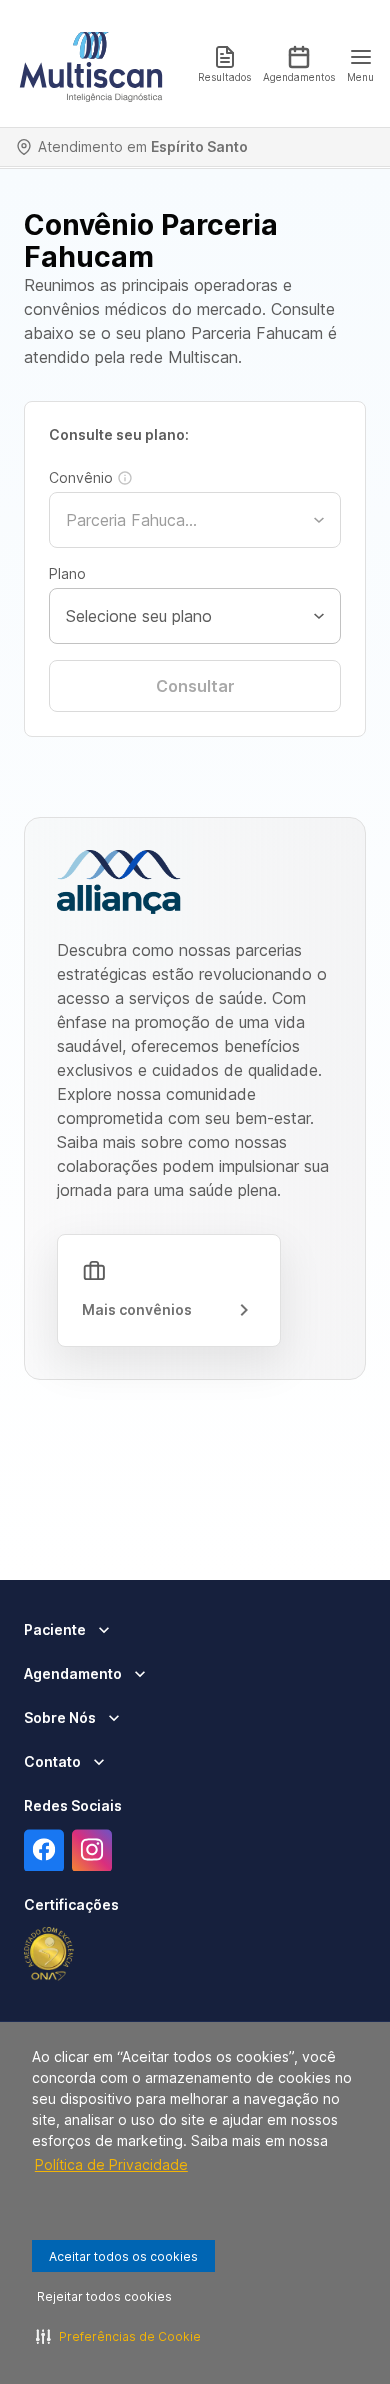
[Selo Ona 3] (49, 1954)
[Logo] (91, 64)
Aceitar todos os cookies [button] (123, 2256)
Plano (67, 573)
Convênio (81, 477)
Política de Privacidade (111, 2164)
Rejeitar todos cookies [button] (104, 2296)
